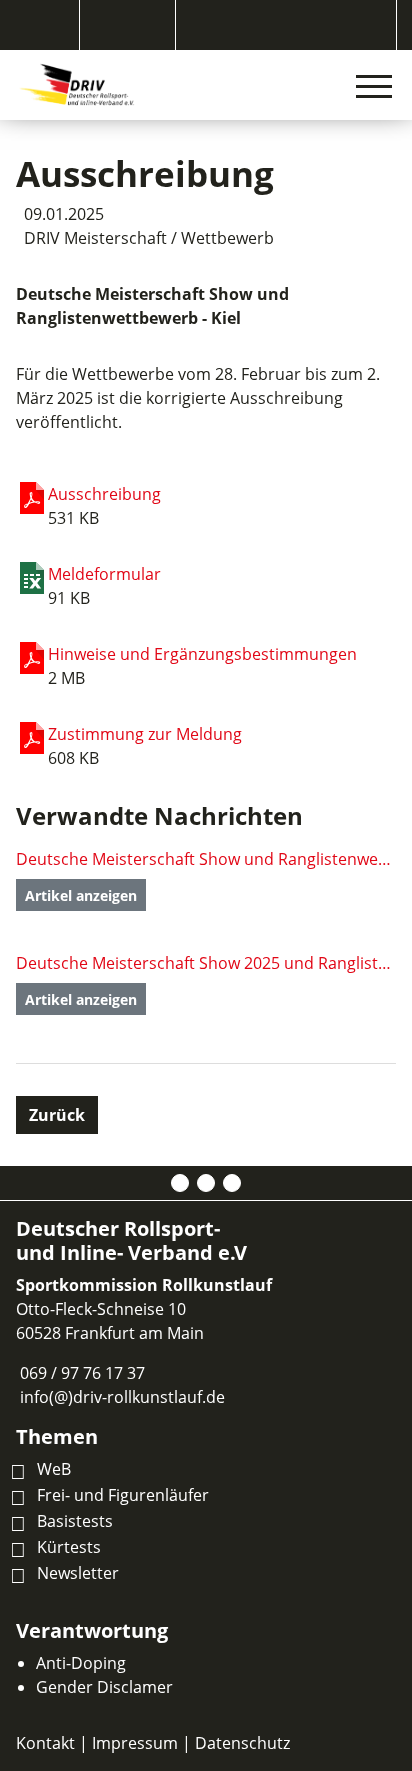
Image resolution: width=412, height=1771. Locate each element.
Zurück (57, 1115)
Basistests (75, 1521)
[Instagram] (206, 1183)
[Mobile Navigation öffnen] (374, 86)
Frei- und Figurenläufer (123, 1495)
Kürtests (69, 1547)
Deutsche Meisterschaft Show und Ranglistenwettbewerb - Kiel (206, 859)
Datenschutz (242, 1743)
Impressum (135, 1743)
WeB (54, 1469)
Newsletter (78, 1573)
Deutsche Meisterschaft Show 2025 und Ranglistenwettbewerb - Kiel (206, 963)
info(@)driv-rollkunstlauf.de (122, 1397)
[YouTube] (232, 1183)
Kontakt (45, 1743)
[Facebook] (180, 1183)
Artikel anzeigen (81, 895)
